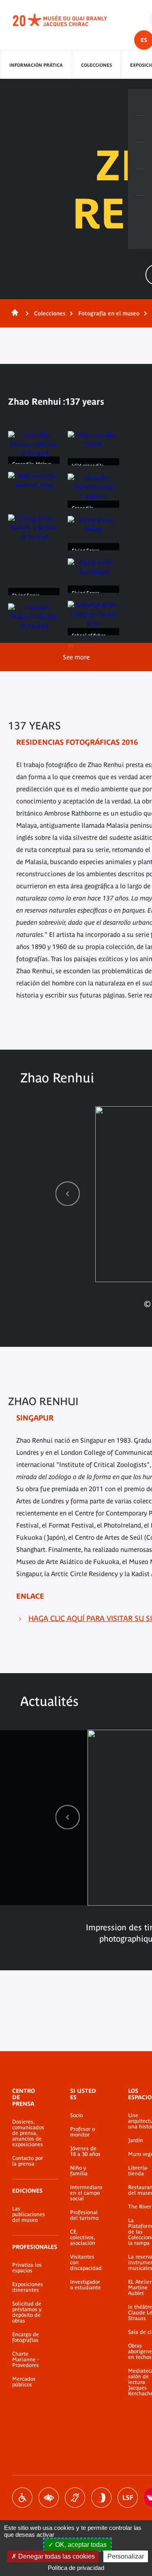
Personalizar (126, 2556)
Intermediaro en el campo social (86, 2193)
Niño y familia (79, 2171)
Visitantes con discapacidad (86, 2263)
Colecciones (96, 65)
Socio (76, 2115)
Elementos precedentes (68, 1193)
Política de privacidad (76, 2568)
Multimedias (140, 182)
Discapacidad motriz (22, 2498)
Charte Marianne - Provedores (26, 2360)
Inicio (13, 313)
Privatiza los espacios (27, 2268)
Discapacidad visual (49, 2498)
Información (140, 129)
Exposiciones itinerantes (28, 2287)
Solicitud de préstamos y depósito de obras (27, 2312)
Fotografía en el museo (109, 313)
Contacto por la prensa (28, 2161)
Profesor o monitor (82, 2132)
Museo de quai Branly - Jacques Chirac (69, 20)
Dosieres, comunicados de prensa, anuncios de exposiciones (28, 2133)
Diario (140, 156)
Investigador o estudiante (86, 2285)
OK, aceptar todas (80, 2545)
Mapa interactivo (140, 209)
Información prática (36, 65)
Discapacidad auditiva (75, 2498)
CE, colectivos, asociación (83, 2238)
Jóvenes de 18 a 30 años (85, 2151)
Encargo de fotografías (26, 2337)
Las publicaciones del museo (29, 2215)
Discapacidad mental (101, 2498)
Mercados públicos (24, 2382)
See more (76, 657)
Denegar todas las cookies (56, 2556)
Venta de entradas (140, 102)
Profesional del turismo (84, 2215)
